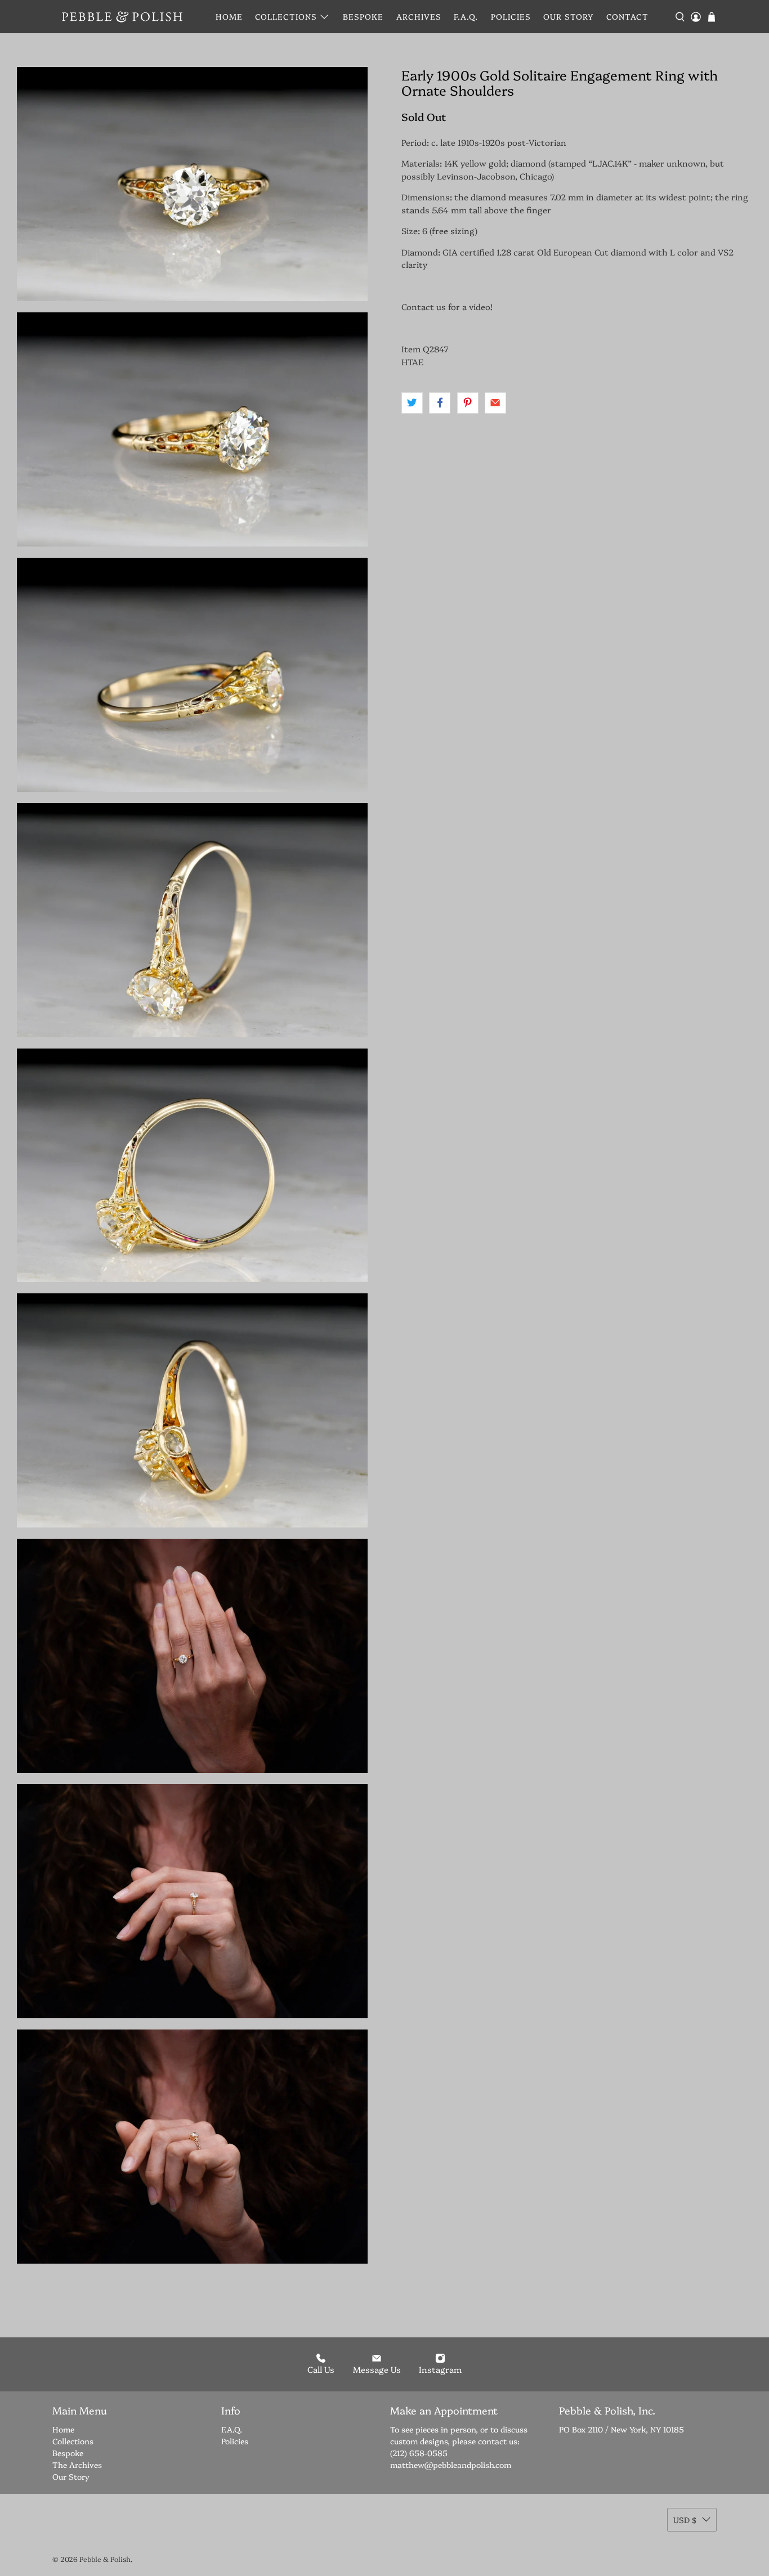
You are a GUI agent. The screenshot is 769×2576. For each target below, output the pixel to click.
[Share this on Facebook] (440, 403)
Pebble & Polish (105, 2559)
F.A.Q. (466, 16)
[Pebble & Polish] (122, 17)
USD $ (685, 2520)
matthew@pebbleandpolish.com (451, 2465)
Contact (627, 16)
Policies (511, 16)
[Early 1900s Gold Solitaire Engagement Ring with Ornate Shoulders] (192, 184)
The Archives (77, 2465)
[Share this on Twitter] (412, 403)
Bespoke (363, 16)
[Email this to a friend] (495, 403)
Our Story (568, 16)
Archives (419, 16)
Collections (286, 16)
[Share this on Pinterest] (468, 403)
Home (229, 16)
